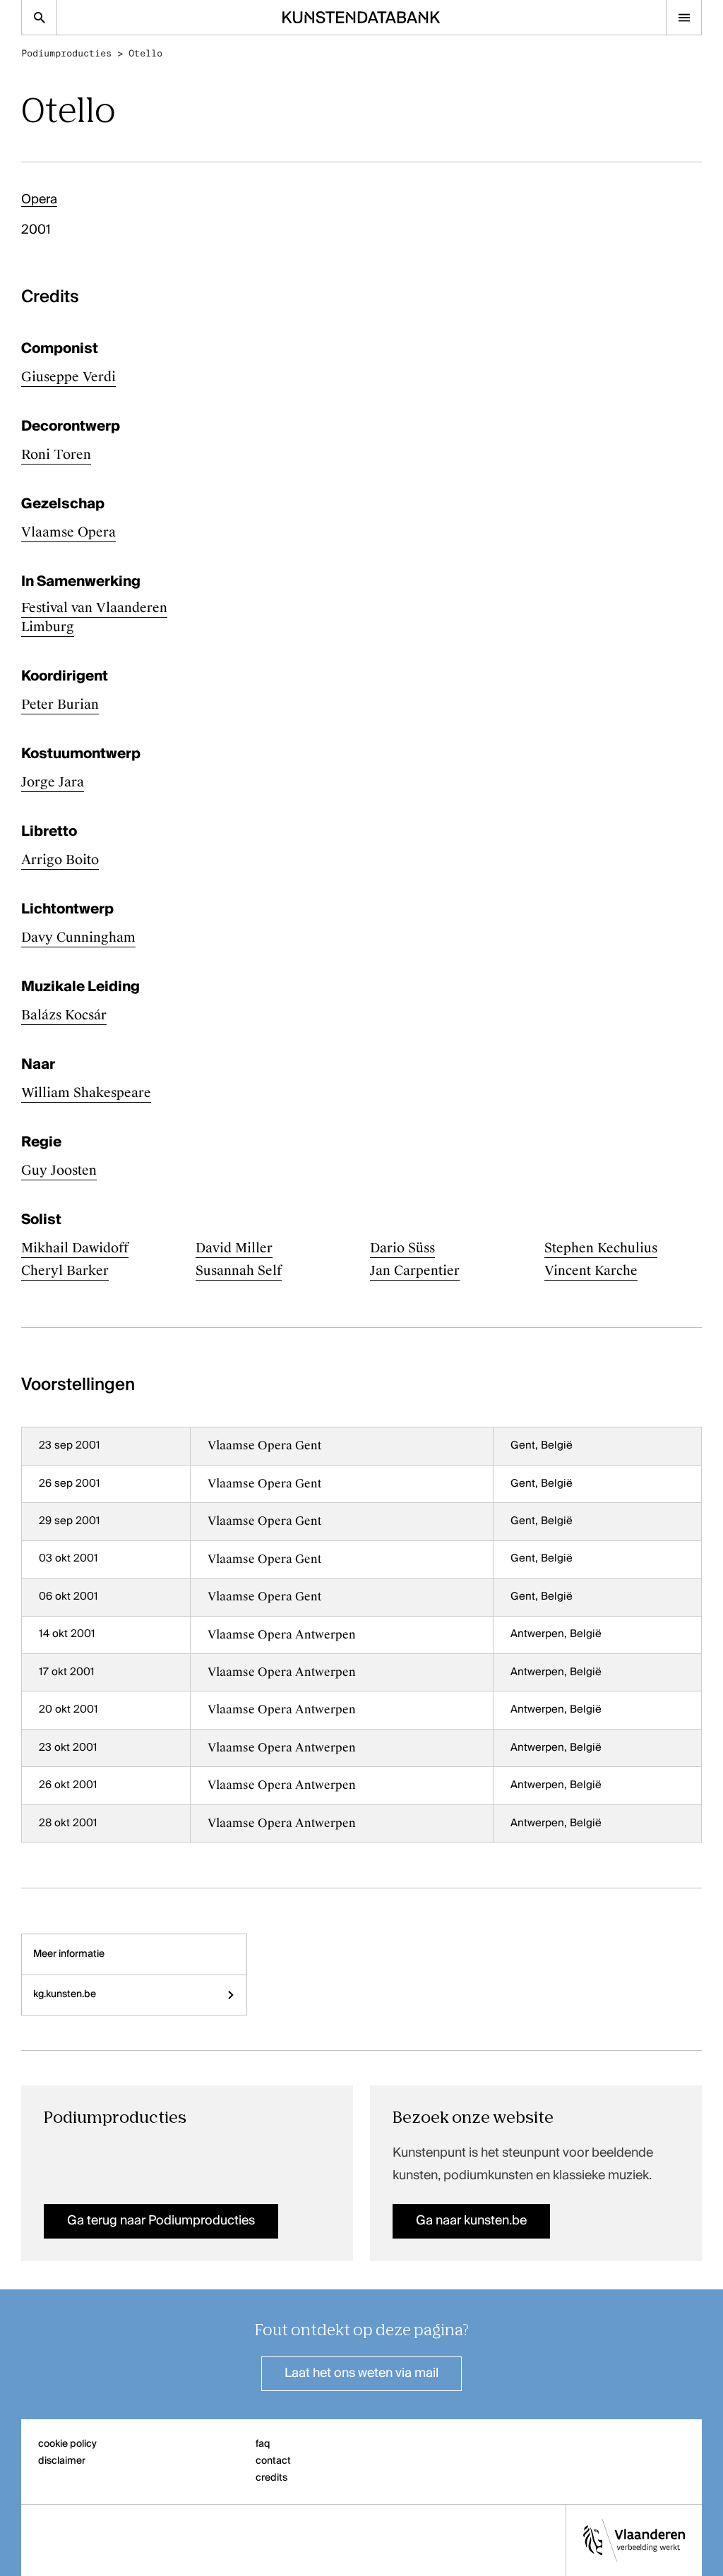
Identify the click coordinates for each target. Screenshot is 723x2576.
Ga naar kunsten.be (471, 2221)
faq (263, 2444)
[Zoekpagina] (39, 17)
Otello (145, 53)
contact (273, 2461)
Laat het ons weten (361, 2373)
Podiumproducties (66, 53)
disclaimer (62, 2461)
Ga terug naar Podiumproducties (161, 2221)
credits (271, 2478)
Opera (39, 200)
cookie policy (67, 2444)
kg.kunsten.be (65, 1994)
